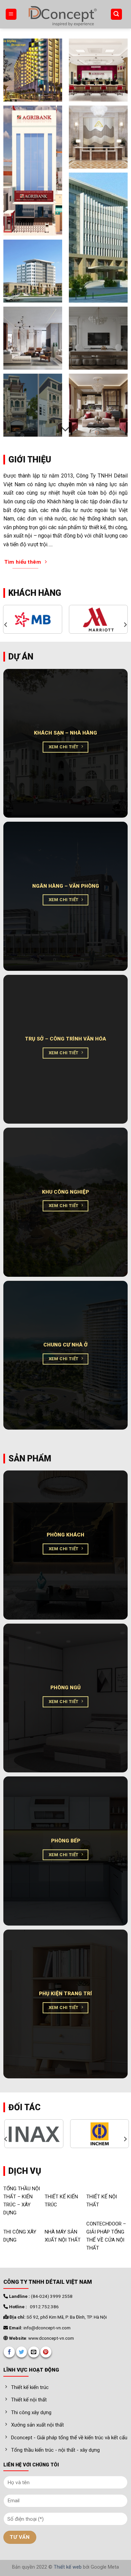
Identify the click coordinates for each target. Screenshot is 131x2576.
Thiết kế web (68, 2567)
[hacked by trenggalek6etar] (62, 14)
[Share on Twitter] (22, 2352)
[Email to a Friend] (34, 2352)
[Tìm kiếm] (117, 14)
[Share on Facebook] (9, 2352)
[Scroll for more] (65, 429)
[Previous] (6, 625)
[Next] (125, 625)
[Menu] (11, 14)
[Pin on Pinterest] (46, 2352)
